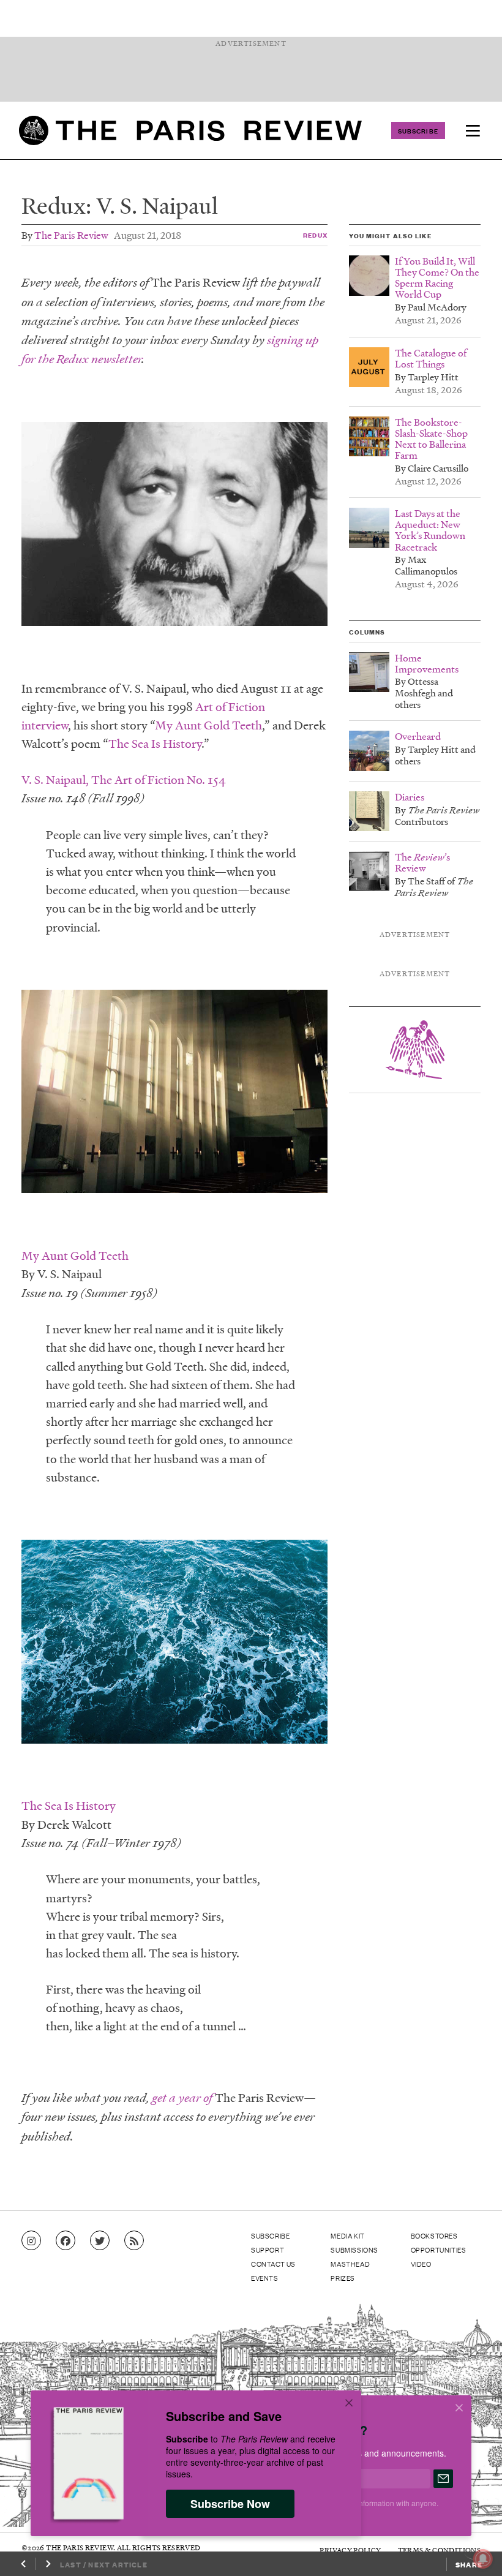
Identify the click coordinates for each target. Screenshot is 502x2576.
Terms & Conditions (439, 2550)
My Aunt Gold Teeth (208, 725)
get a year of (182, 2098)
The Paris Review (71, 235)
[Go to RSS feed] (134, 2241)
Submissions (354, 2250)
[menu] (473, 130)
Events (265, 2278)
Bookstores (434, 2235)
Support (268, 2250)
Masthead (350, 2264)
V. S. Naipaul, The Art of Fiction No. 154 (124, 780)
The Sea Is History (155, 744)
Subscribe (418, 130)
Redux (315, 235)
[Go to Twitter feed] (100, 2241)
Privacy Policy (350, 2550)
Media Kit (347, 2235)
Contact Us (273, 2264)
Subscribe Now (230, 2504)
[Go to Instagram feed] (31, 2241)
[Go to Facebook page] (66, 2241)
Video (421, 2264)
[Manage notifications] (473, 2549)
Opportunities (439, 2250)
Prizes (343, 2278)
